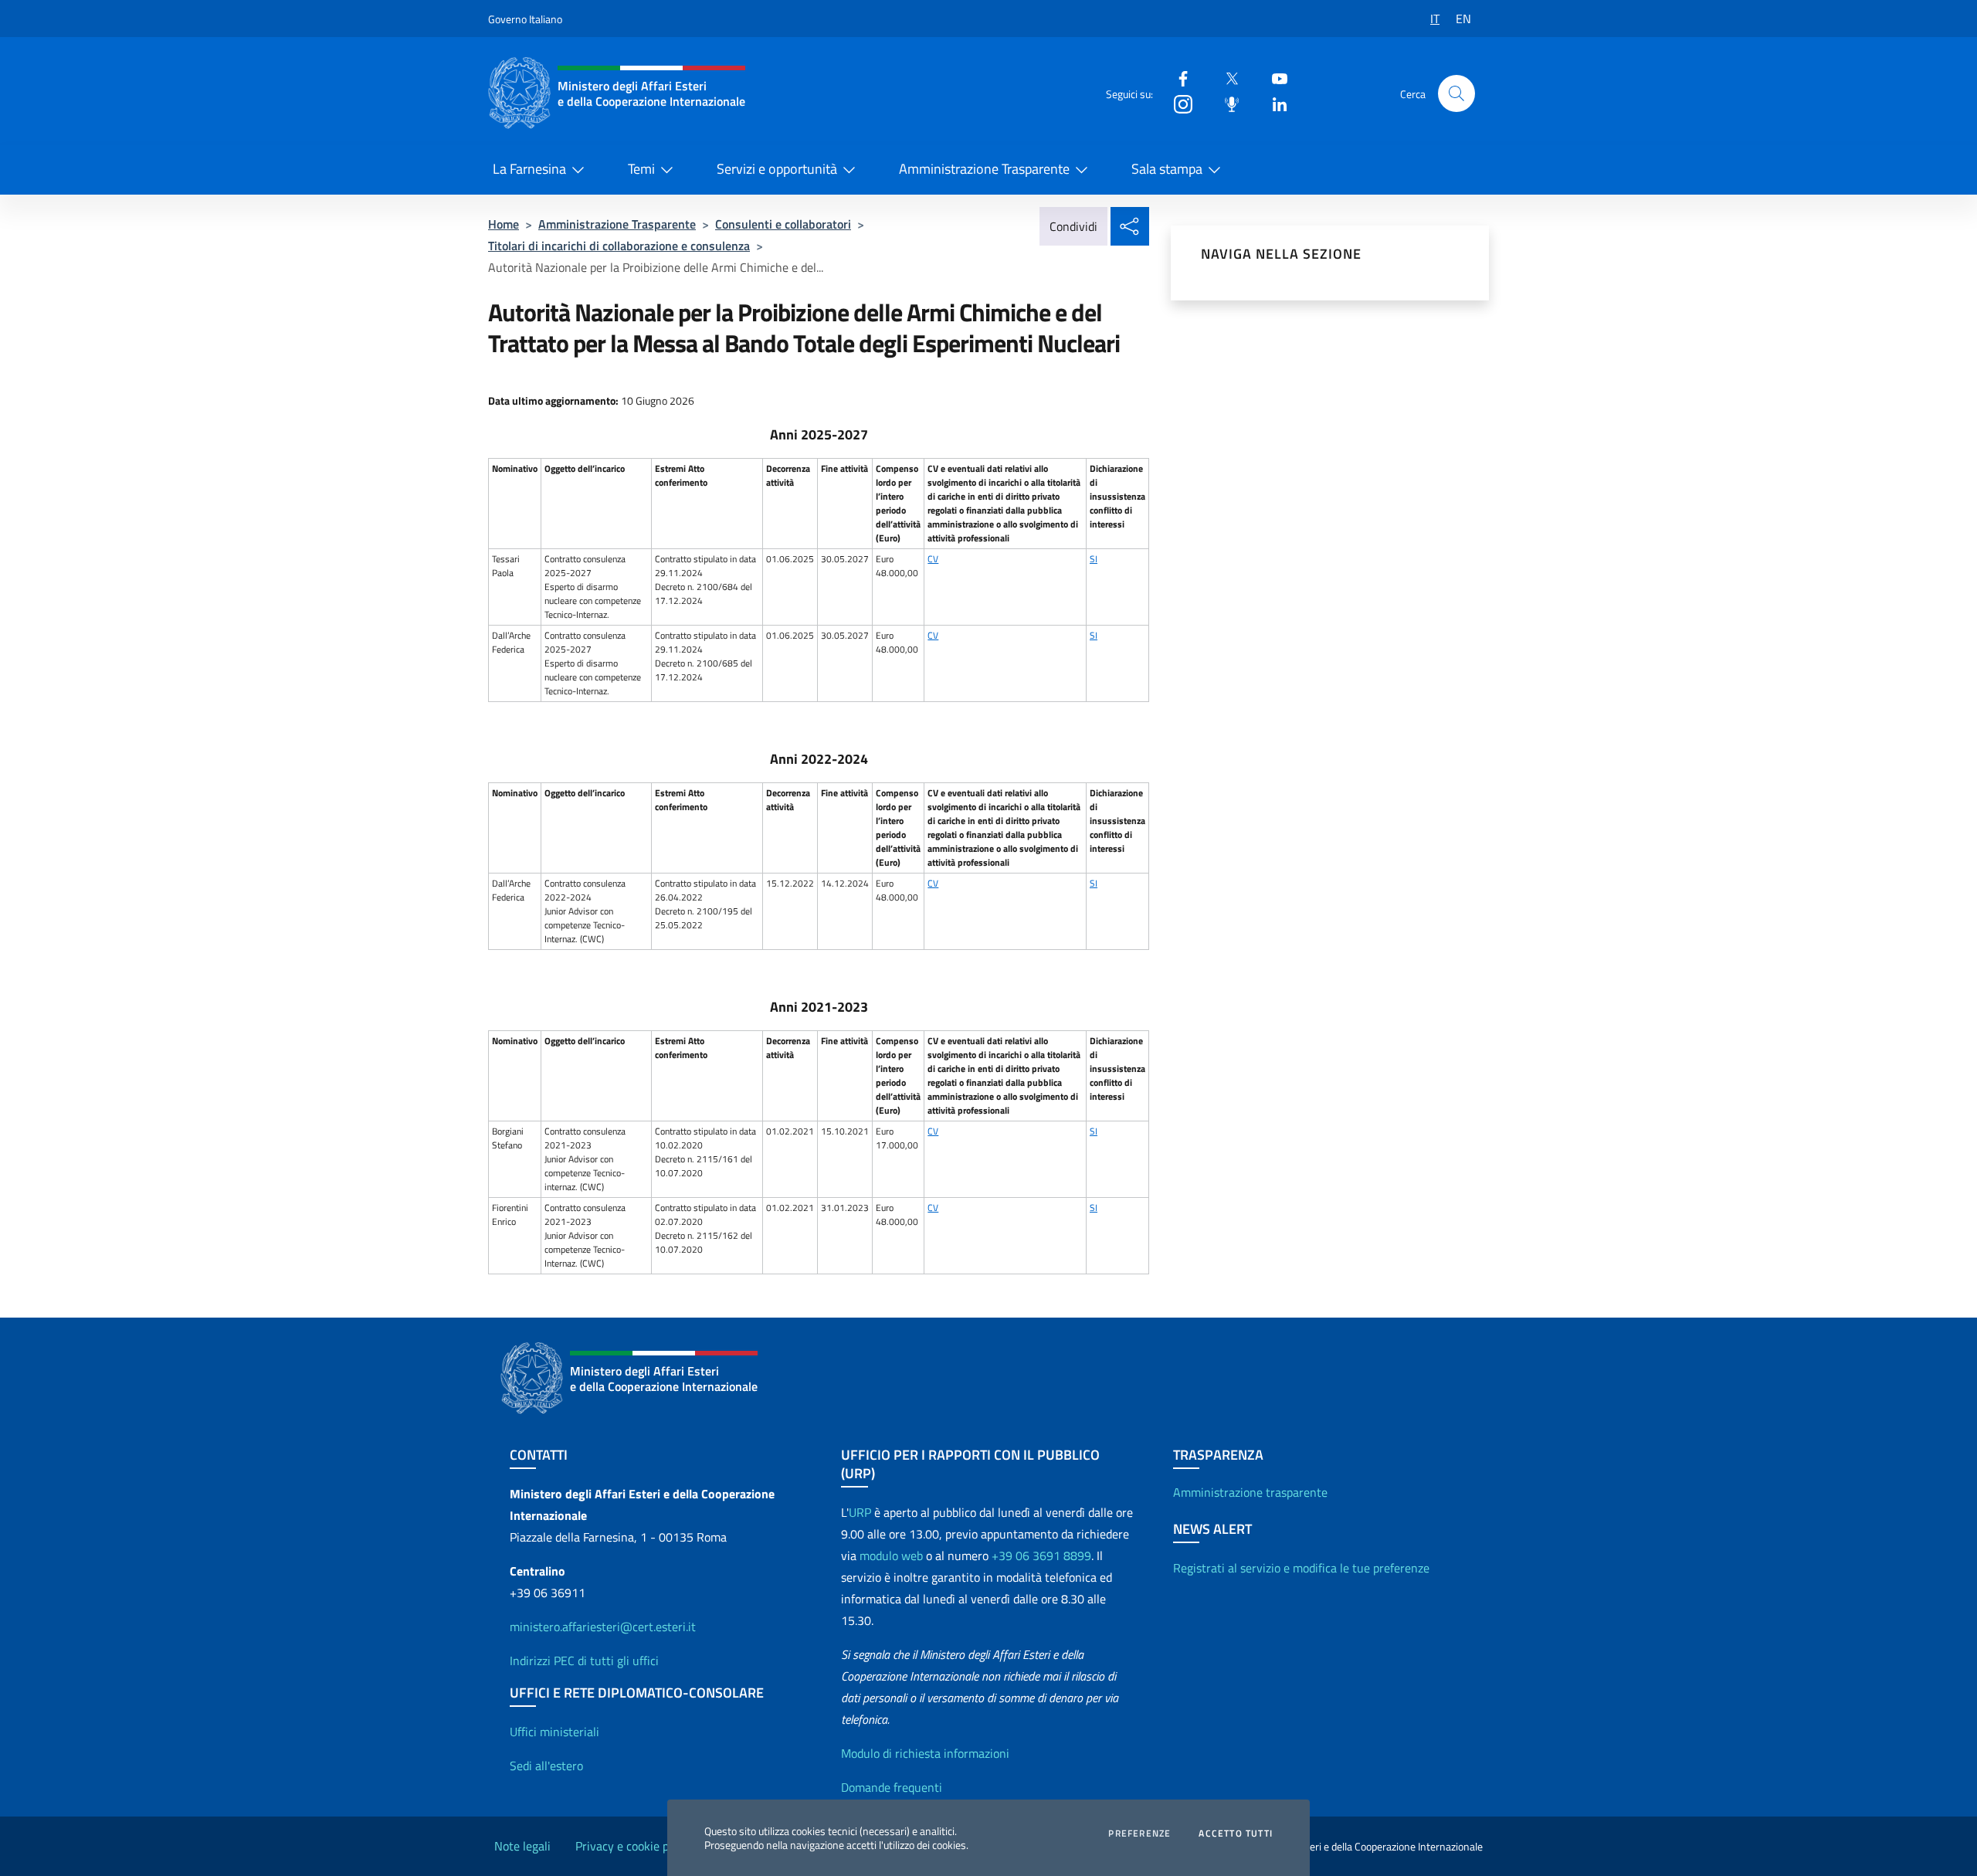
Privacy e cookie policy (634, 1846)
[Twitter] (1226, 78)
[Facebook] (1177, 78)
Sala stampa (1167, 169)
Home (504, 224)
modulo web (891, 1555)
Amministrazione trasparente (1250, 1492)
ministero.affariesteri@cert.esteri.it (603, 1627)
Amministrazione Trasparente (984, 169)
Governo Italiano (525, 19)
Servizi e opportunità (777, 169)
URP (860, 1512)
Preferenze (1139, 1834)
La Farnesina (529, 169)
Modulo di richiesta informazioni (925, 1753)
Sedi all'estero (546, 1766)
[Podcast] (1226, 103)
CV (933, 559)
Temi (641, 169)
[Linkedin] (1273, 103)
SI (1094, 559)
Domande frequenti (892, 1787)
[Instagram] (1177, 103)
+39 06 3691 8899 (1041, 1555)
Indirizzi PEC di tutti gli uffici (584, 1661)
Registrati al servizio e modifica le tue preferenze (1301, 1568)
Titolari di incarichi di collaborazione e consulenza (619, 246)
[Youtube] (1273, 78)
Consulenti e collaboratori (783, 224)
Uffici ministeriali (554, 1732)
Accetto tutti (1236, 1834)
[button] (1456, 93)
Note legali (522, 1846)
